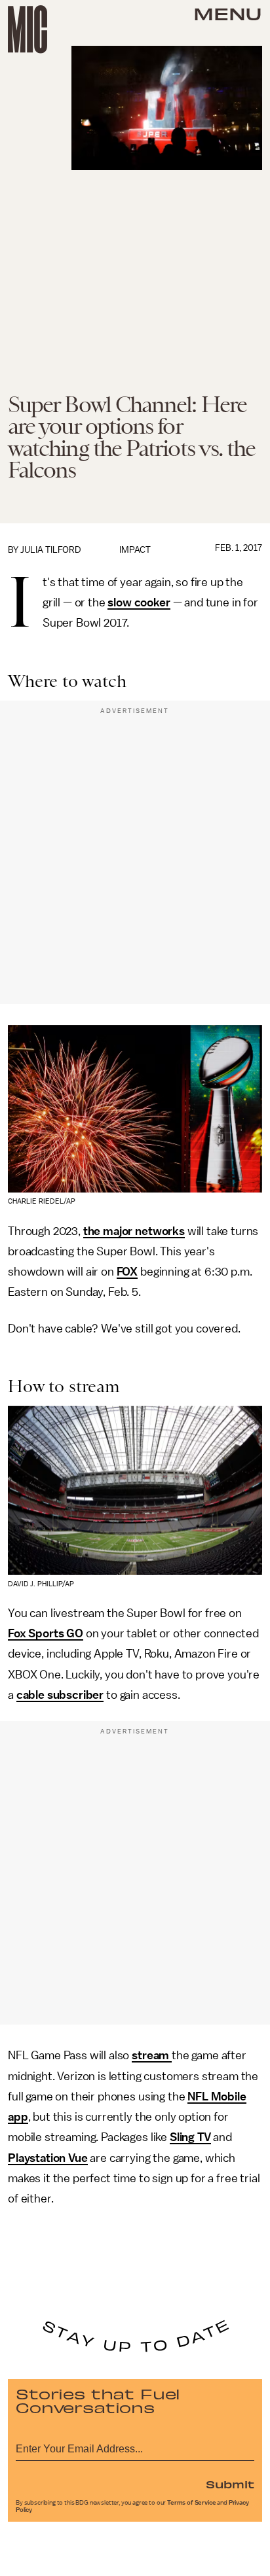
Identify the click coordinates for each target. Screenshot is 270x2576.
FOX (127, 1272)
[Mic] (28, 29)
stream (152, 2055)
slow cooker (139, 602)
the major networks (134, 1231)
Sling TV (190, 2137)
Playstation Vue (48, 2158)
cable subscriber (60, 1695)
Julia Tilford (51, 550)
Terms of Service (191, 2503)
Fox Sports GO (46, 1633)
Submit (230, 2484)
